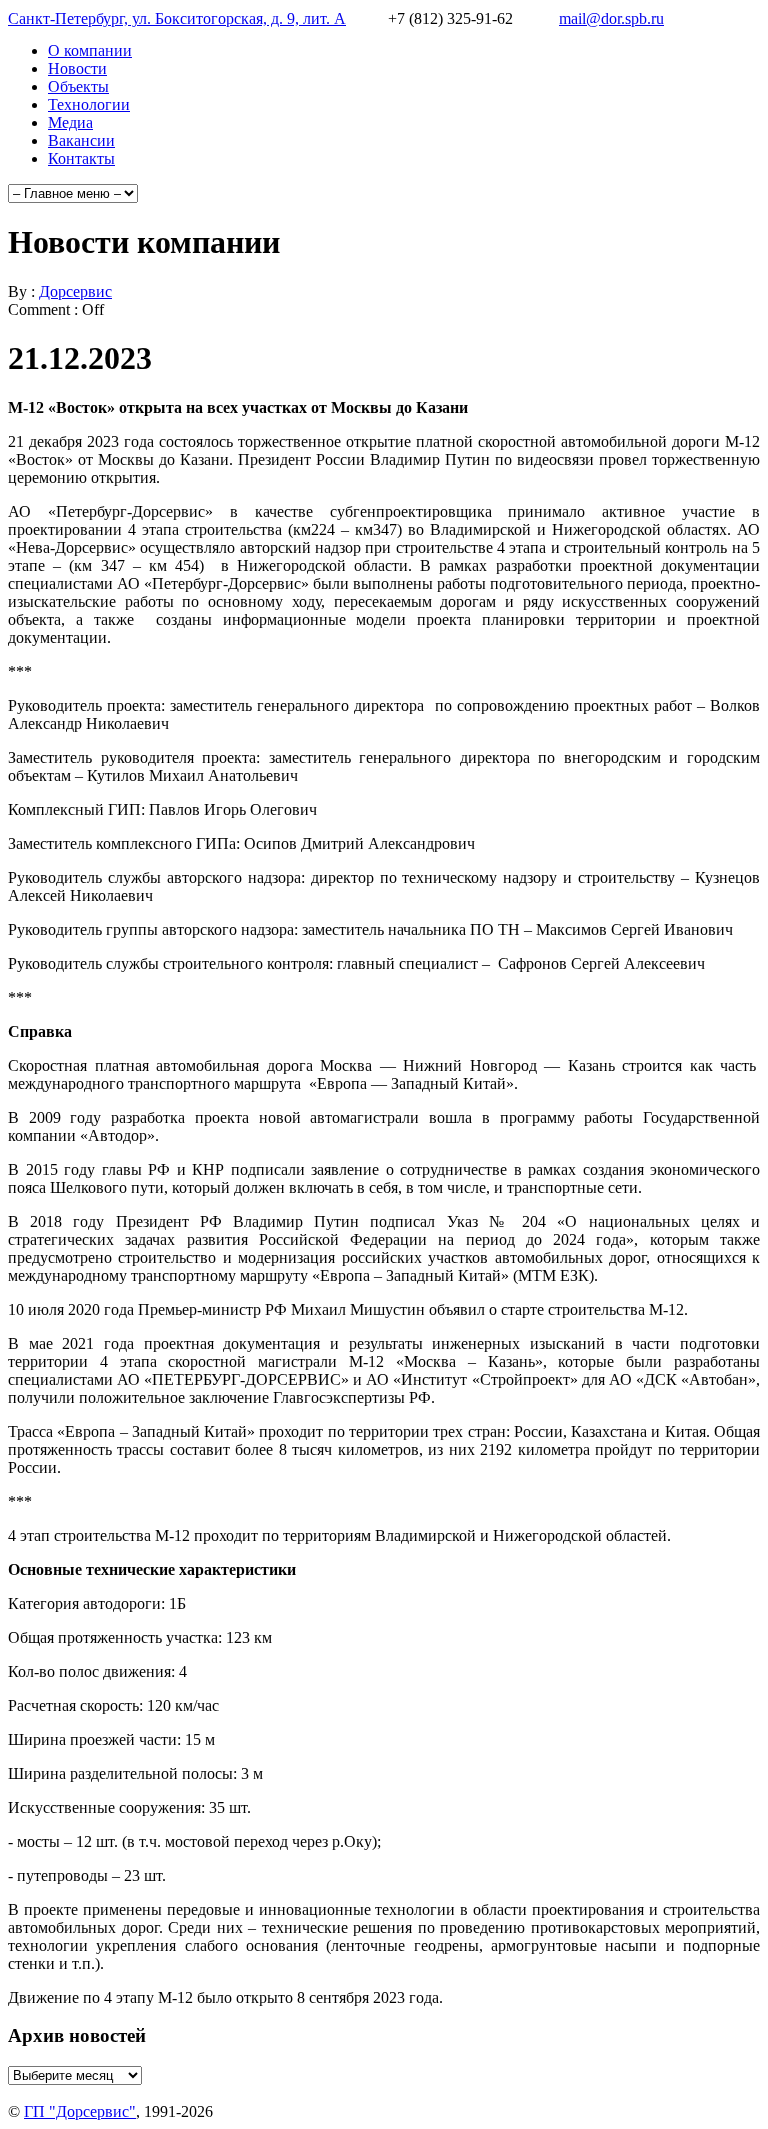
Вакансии (81, 140)
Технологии (89, 104)
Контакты (81, 158)
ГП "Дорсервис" (80, 2111)
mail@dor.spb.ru (611, 18)
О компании (90, 50)
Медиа (70, 122)
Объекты (78, 86)
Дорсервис (75, 291)
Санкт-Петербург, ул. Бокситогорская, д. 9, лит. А (177, 18)
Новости (77, 68)
